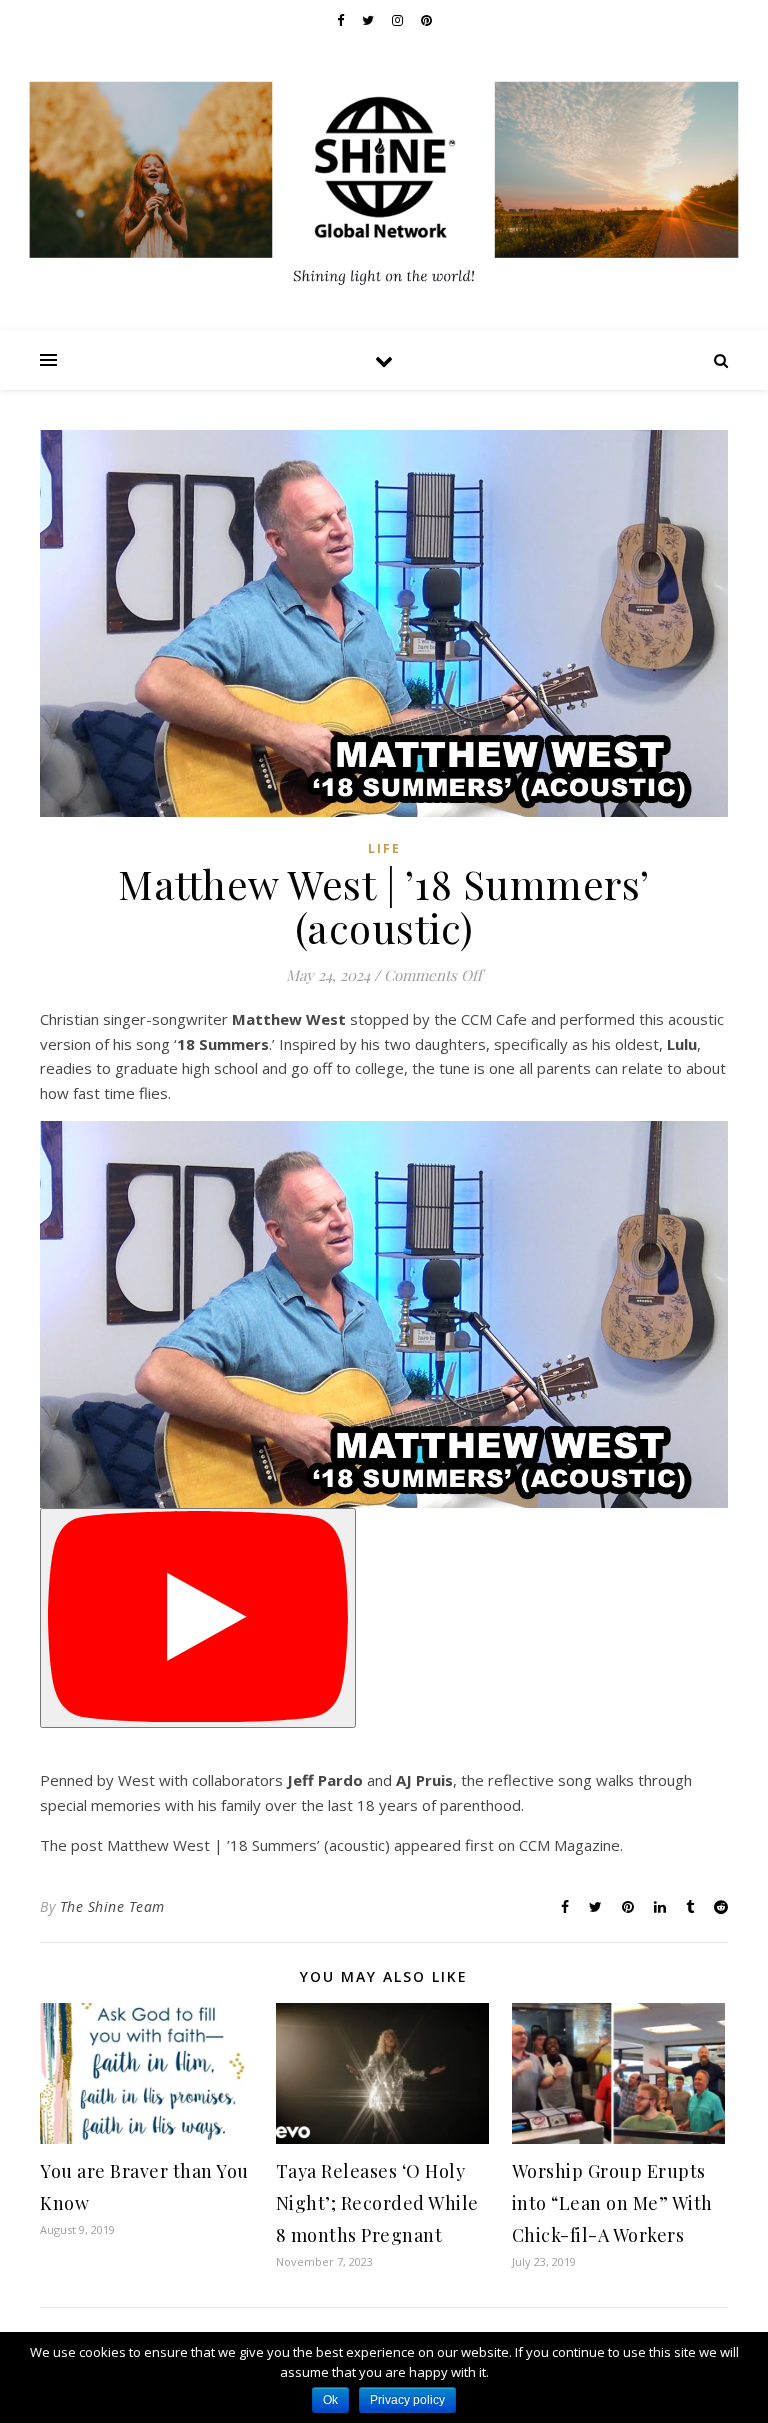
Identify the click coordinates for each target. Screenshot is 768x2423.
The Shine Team (112, 1906)
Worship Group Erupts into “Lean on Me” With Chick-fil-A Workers (612, 2203)
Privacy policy (407, 2400)
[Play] (198, 1618)
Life (384, 848)
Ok (330, 2400)
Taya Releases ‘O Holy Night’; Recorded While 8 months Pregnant (377, 2203)
